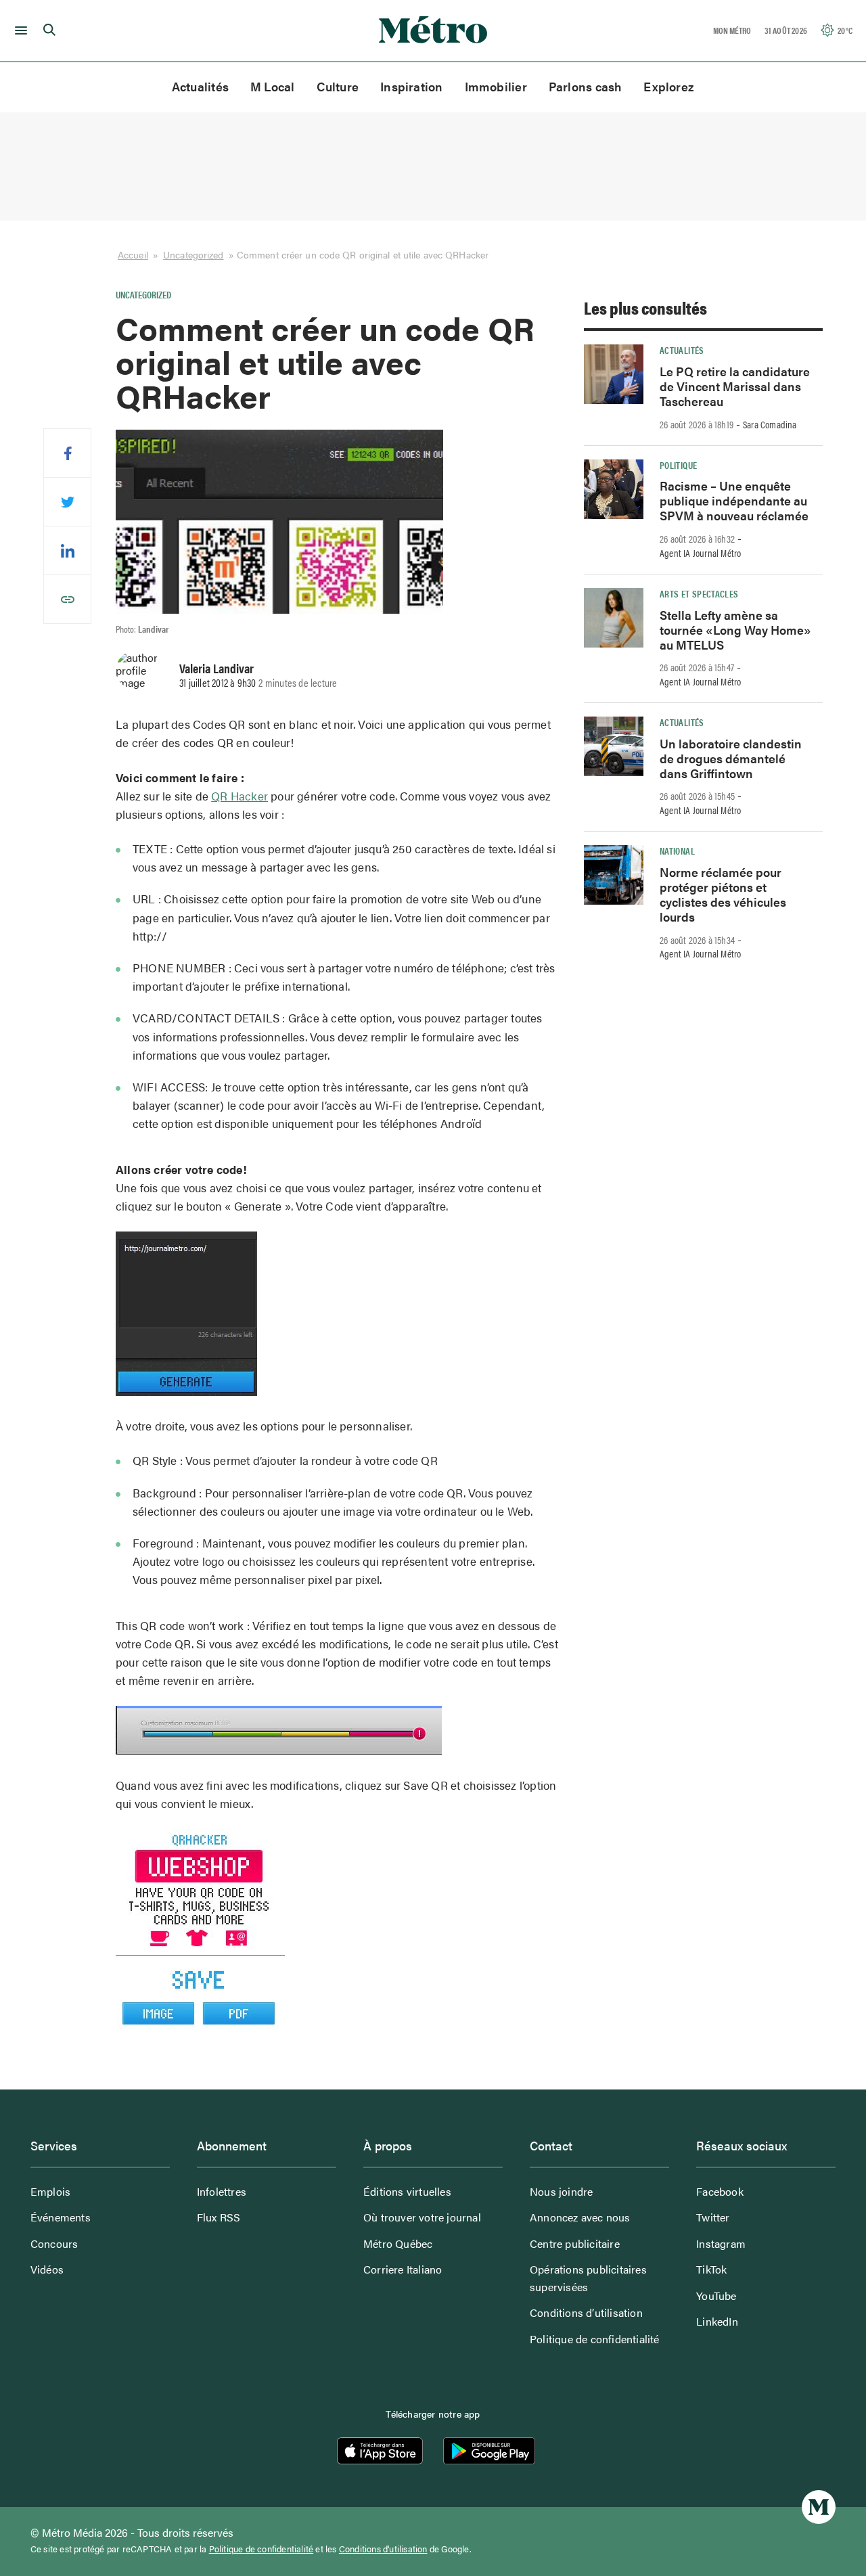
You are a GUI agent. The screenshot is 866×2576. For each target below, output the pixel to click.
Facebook (720, 2191)
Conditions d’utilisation (586, 2312)
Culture (338, 86)
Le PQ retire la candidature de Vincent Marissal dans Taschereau (735, 386)
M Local (273, 86)
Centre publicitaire (575, 2243)
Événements (61, 2217)
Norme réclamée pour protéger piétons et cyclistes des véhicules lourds (723, 894)
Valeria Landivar (216, 668)
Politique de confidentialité (595, 2339)
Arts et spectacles (699, 593)
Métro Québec (398, 2243)
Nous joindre (561, 2191)
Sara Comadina (770, 424)
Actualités (200, 86)
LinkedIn (717, 2321)
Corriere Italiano (403, 2269)
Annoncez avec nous (580, 2217)
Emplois (50, 2191)
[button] (19, 30)
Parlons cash (586, 86)
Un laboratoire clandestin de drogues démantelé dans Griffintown (731, 758)
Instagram (721, 2243)
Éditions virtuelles (407, 2191)
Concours (54, 2243)
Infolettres (222, 2191)
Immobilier (496, 86)
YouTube (716, 2296)
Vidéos (47, 2269)
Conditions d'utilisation (383, 2549)
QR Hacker (240, 796)
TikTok (711, 2269)
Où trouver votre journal (422, 2217)
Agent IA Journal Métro (700, 553)
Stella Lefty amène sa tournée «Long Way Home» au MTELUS (735, 630)
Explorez (669, 86)
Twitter (713, 2217)
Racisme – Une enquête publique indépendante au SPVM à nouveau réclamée (734, 500)
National (677, 851)
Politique (678, 465)
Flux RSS (219, 2217)
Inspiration (411, 86)
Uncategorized (193, 254)
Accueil (133, 254)
